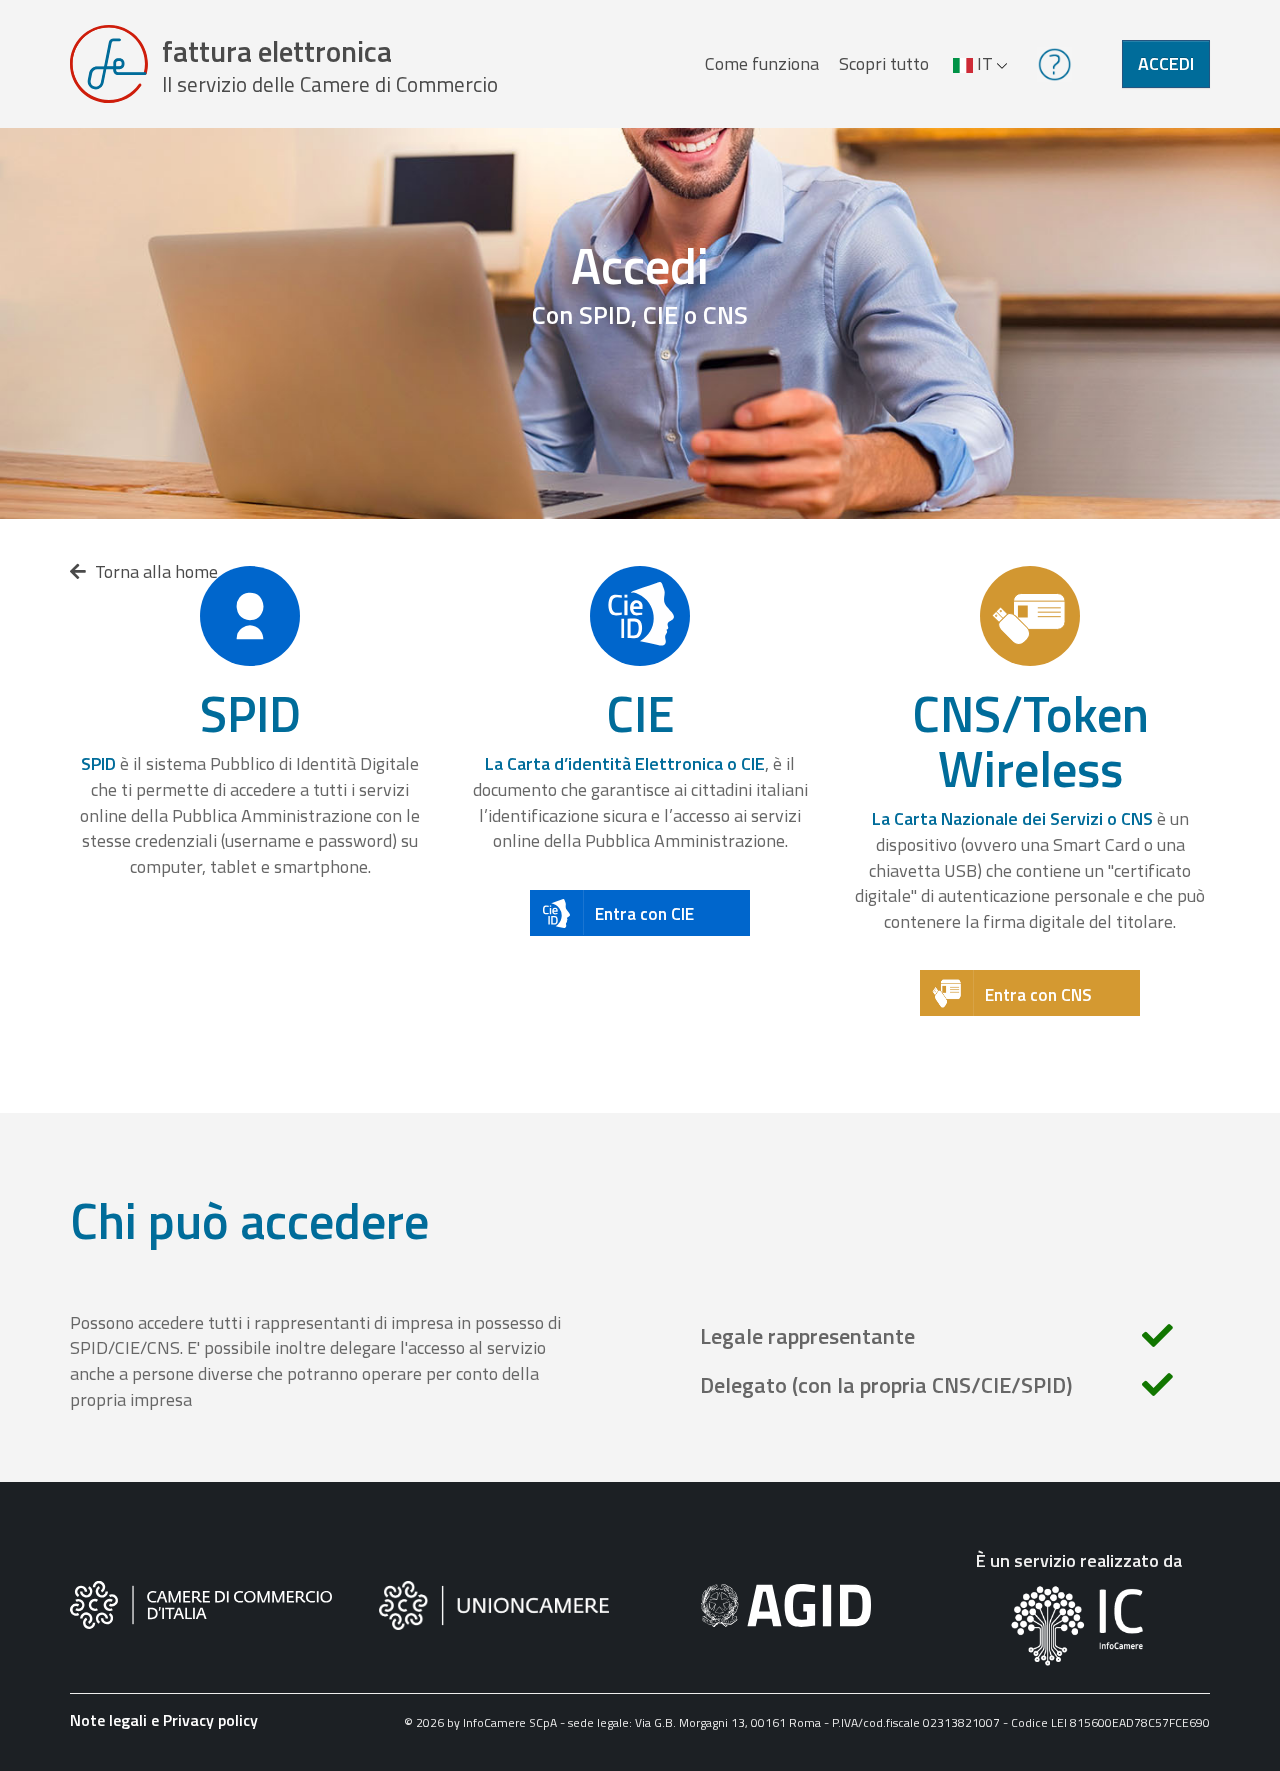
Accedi (1166, 63)
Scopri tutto (884, 63)
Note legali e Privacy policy (164, 1720)
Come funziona (762, 63)
